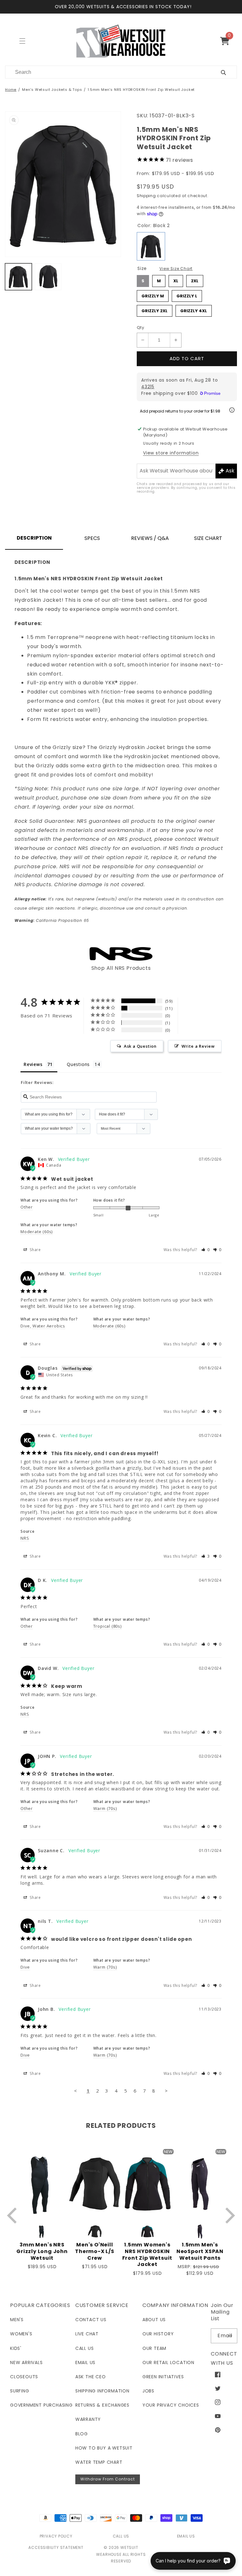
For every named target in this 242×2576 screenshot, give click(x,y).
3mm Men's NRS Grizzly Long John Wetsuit (42, 2251)
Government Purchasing (41, 2405)
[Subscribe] (230, 2336)
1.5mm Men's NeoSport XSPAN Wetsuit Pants (200, 2251)
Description (34, 538)
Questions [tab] (78, 1064)
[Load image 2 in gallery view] (48, 277)
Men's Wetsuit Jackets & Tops (52, 90)
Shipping (146, 196)
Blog (82, 2434)
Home (11, 90)
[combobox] (105, 72)
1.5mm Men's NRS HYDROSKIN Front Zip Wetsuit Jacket (141, 90)
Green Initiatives (163, 2377)
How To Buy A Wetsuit (104, 2448)
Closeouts (24, 2377)
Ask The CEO (91, 2377)
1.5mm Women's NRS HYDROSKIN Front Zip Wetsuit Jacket (147, 2255)
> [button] (166, 2091)
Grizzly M (153, 295)
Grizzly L (187, 295)
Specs (92, 538)
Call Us (85, 2348)
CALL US (121, 2536)
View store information (171, 453)
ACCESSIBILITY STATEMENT (56, 2547)
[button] (227, 41)
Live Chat (87, 2334)
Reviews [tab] (33, 1064)
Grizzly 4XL (194, 309)
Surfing (20, 2391)
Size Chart (208, 538)
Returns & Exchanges (102, 2405)
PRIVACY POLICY (56, 2536)
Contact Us (91, 2320)
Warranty (88, 2419)
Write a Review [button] (198, 1046)
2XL (195, 279)
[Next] (229, 2215)
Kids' (16, 2348)
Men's (17, 2320)
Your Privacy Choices (171, 2405)
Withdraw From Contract (108, 2479)
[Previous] (13, 2215)
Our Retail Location (168, 2362)
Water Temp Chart (99, 2462)
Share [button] (35, 1250)
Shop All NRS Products (121, 968)
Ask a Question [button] (140, 1046)
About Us (154, 2320)
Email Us (85, 2362)
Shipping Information (102, 2391)
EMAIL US (186, 2536)
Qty (140, 328)
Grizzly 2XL (155, 309)
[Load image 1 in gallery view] (18, 277)
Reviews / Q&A (150, 538)
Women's (21, 2334)
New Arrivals (26, 2362)
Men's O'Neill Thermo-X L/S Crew (95, 2251)
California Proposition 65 (52, 920)
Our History (158, 2334)
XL (176, 279)
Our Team (154, 2348)
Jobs (148, 2391)
